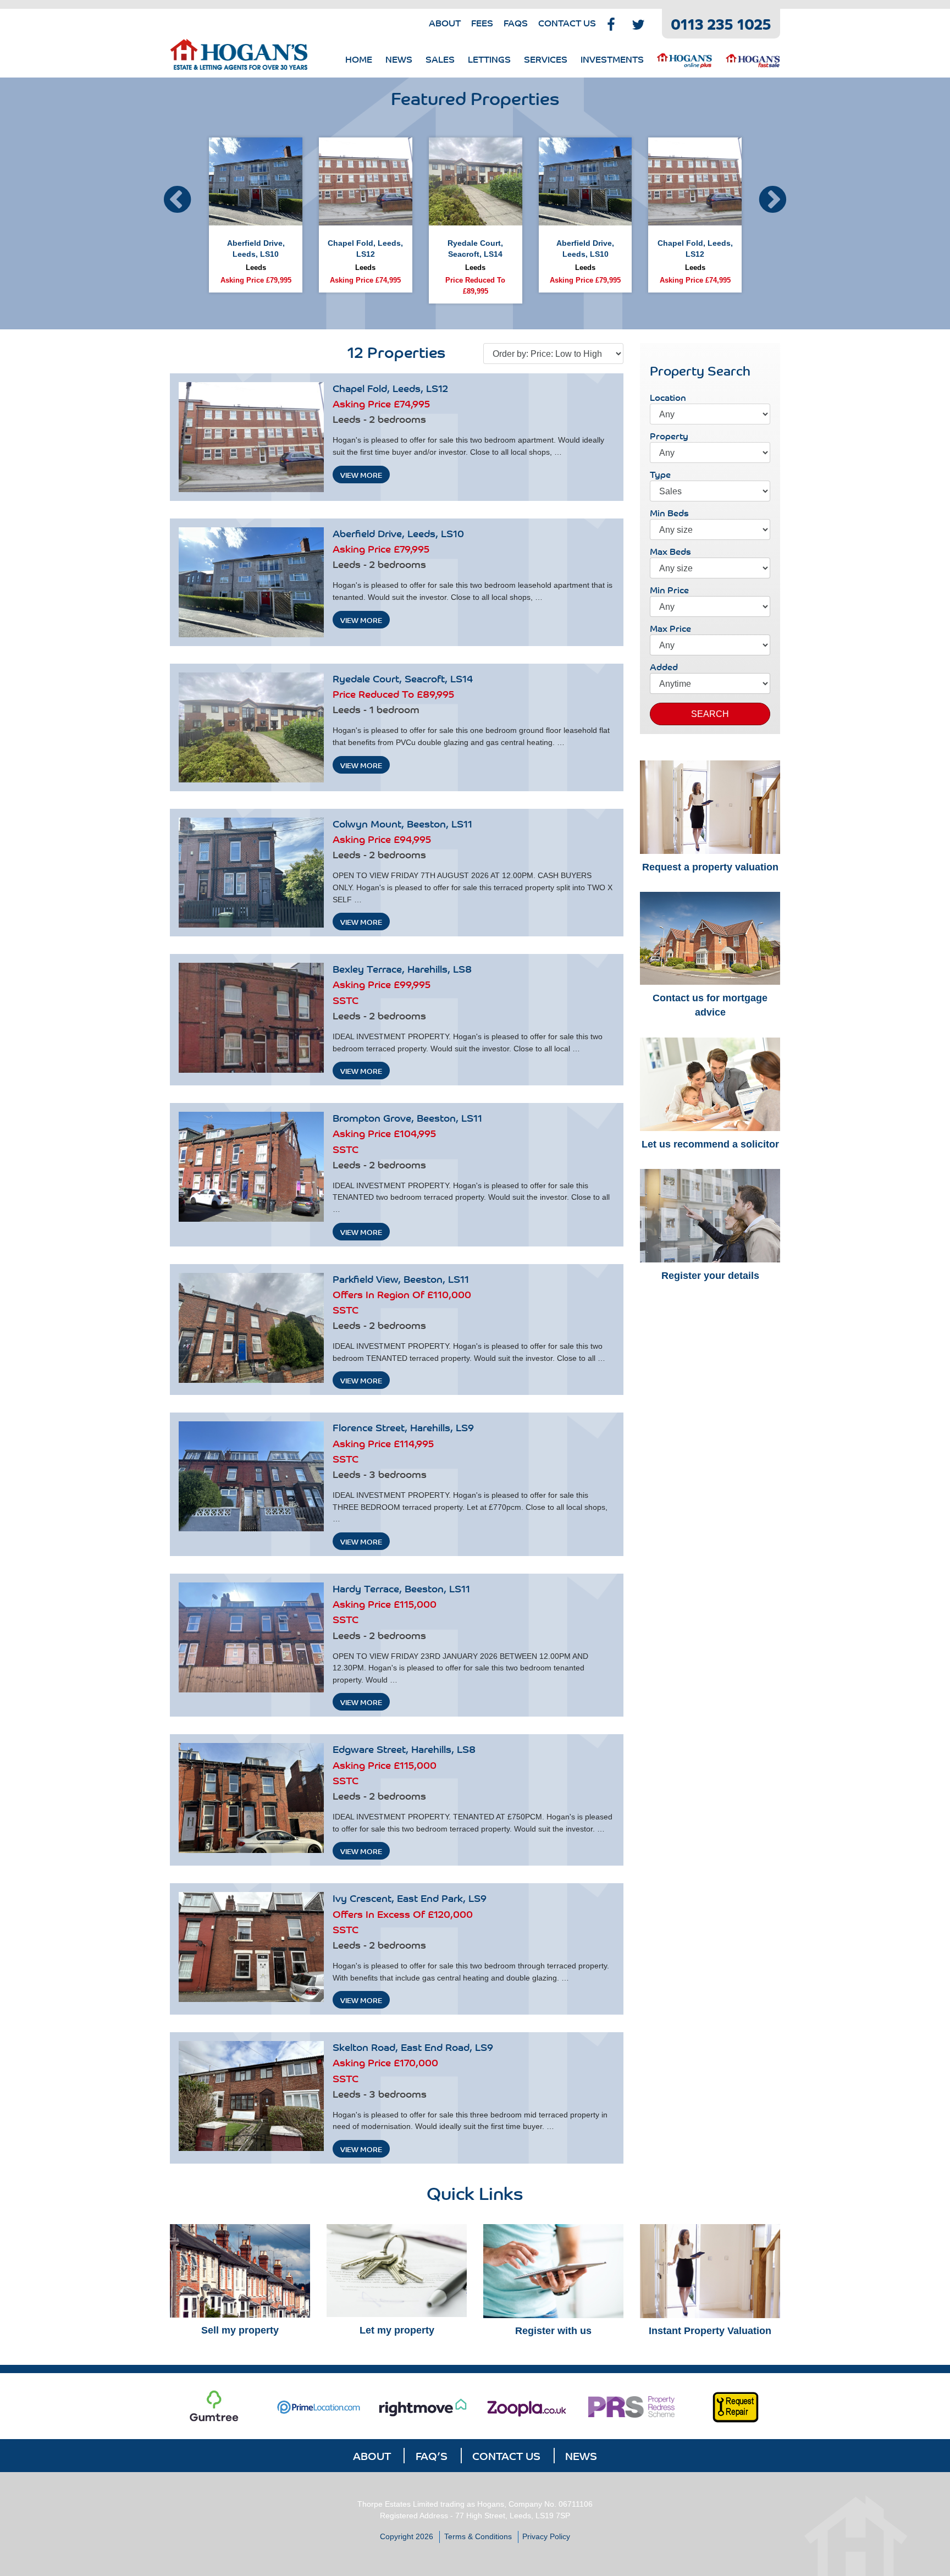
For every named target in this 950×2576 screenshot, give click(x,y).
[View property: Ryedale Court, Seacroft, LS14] (251, 727)
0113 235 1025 (721, 23)
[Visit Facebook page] (611, 23)
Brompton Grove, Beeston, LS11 (407, 1117)
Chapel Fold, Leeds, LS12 (390, 388)
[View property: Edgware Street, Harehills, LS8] (251, 1798)
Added (664, 667)
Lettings (489, 59)
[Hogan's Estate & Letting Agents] (239, 56)
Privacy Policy (546, 2536)
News (399, 59)
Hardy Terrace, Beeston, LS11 (401, 1588)
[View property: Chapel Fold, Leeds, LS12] (251, 437)
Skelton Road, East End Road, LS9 (413, 2047)
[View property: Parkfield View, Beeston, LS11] (251, 1328)
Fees (482, 23)
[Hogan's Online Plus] (684, 59)
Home (359, 59)
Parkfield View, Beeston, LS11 (401, 1278)
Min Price (669, 590)
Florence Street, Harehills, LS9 (403, 1427)
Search (710, 714)
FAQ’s (432, 2455)
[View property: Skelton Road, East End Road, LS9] (251, 2096)
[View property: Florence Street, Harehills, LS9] (251, 1476)
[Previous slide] (177, 197)
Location (668, 398)
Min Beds (669, 513)
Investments (612, 59)
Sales (440, 59)
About (445, 23)
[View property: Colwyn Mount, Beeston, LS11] (251, 873)
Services (546, 59)
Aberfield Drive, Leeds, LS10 (398, 533)
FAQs (516, 23)
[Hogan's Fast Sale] (753, 59)
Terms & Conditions (478, 2536)
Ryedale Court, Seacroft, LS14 (403, 678)
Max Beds (670, 551)
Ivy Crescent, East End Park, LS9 (410, 1897)
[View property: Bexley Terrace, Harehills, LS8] (251, 1018)
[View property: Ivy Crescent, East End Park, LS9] (251, 1947)
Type (660, 475)
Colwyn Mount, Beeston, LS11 (402, 823)
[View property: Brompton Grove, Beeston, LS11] (251, 1167)
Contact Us (567, 23)
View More (361, 475)
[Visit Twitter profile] (638, 23)
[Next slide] (773, 197)
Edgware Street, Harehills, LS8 (404, 1748)
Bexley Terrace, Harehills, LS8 (402, 968)
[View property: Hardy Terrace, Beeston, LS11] (251, 1637)
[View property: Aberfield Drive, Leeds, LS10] (251, 582)
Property (669, 436)
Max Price (670, 628)
